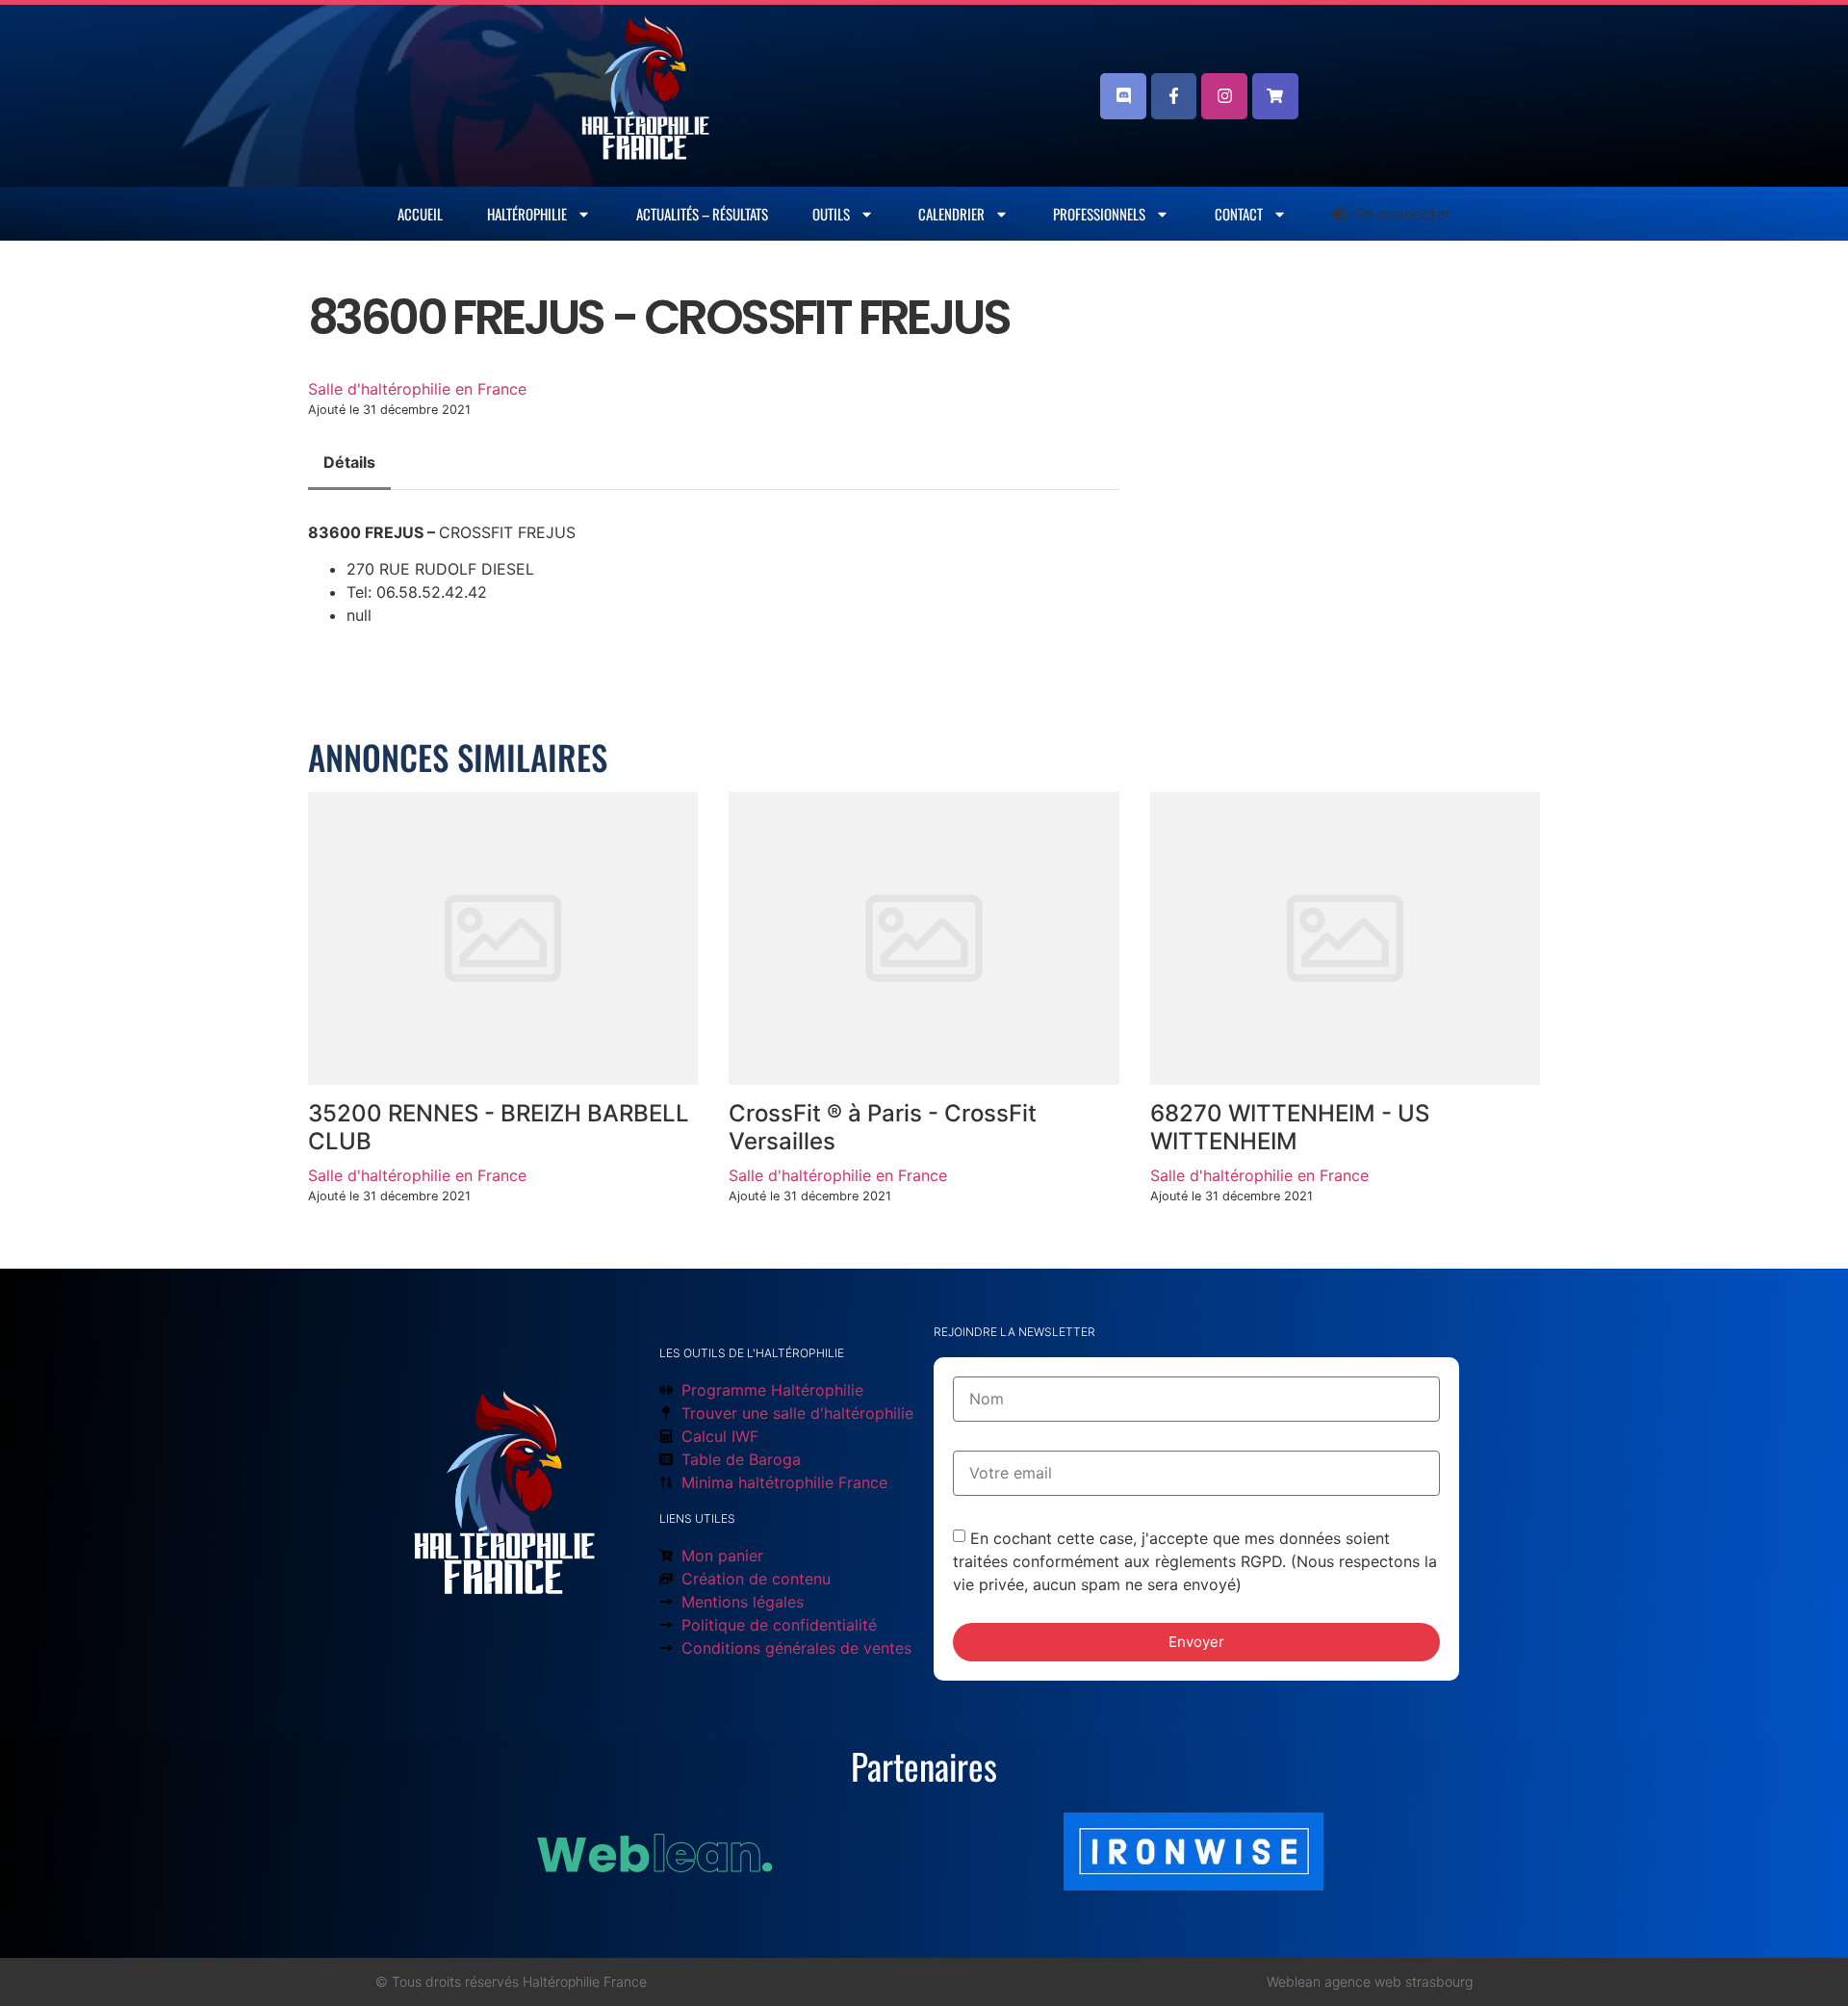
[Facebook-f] (1174, 96)
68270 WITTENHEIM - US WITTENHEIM (1290, 1127)
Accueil (420, 214)
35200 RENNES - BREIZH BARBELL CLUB (499, 1127)
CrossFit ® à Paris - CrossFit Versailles (883, 1127)
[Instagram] (1224, 96)
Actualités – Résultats (702, 214)
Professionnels (1099, 214)
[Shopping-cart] (1275, 96)
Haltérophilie (527, 214)
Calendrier (951, 214)
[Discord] (1123, 96)
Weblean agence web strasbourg (1370, 1981)
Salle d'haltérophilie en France (417, 389)
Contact (1239, 214)
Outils (831, 214)
